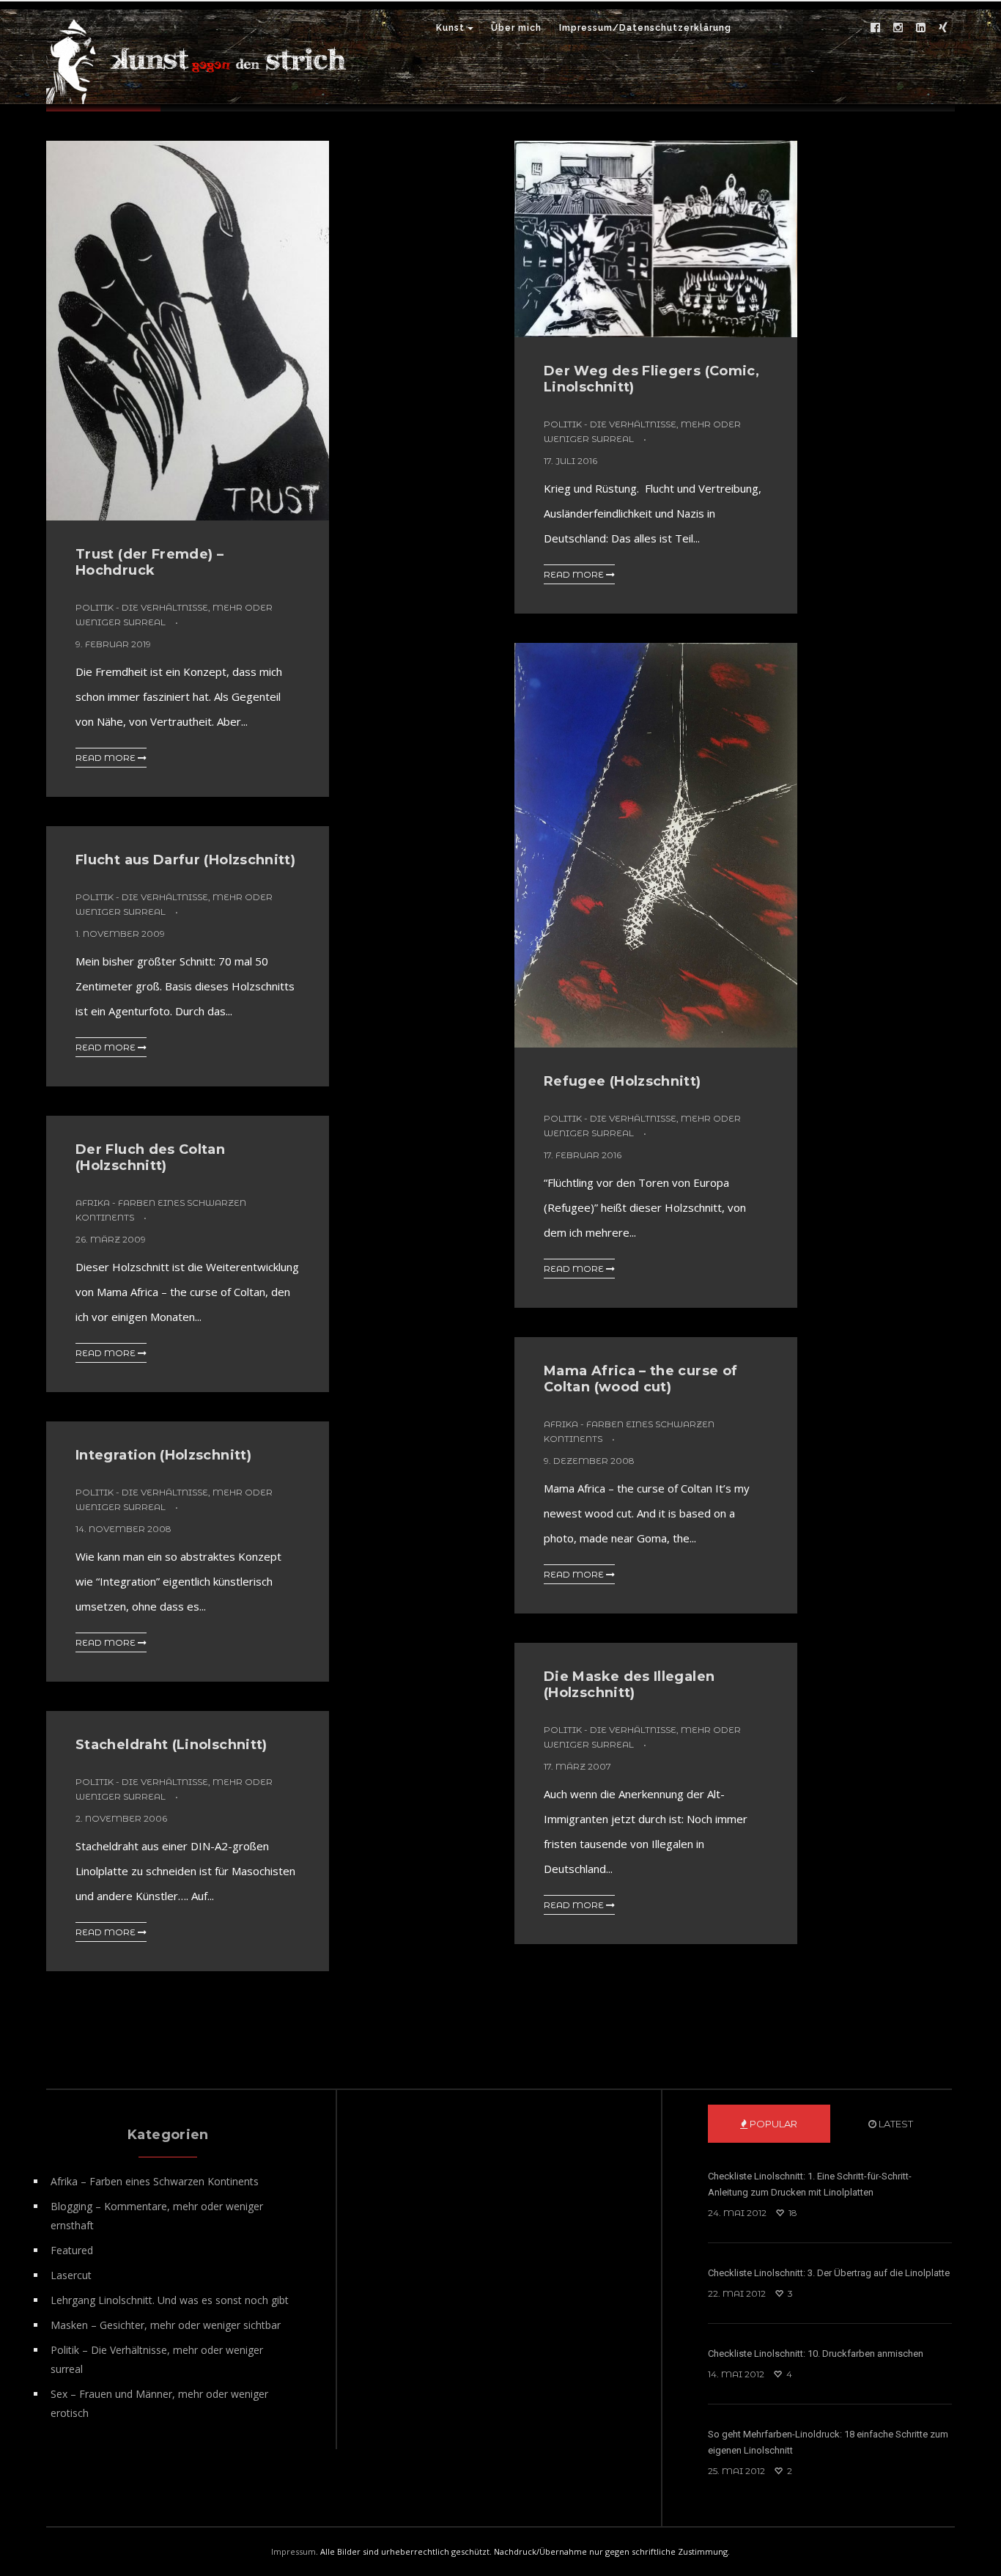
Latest (895, 2124)
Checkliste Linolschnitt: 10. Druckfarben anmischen (816, 2354)
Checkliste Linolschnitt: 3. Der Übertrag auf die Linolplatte (829, 2273)
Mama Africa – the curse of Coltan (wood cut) (640, 1379)
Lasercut (71, 2275)
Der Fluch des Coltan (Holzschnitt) (150, 1158)
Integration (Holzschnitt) (163, 1455)
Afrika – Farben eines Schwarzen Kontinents (155, 2181)
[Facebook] (875, 28)
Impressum (293, 2551)
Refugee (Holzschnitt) (623, 1081)
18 (792, 2213)
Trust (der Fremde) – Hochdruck (149, 562)
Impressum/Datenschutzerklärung (645, 28)
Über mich (516, 28)
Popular (772, 2124)
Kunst (450, 28)
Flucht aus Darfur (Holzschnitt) (185, 860)
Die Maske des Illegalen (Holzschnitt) (629, 1685)
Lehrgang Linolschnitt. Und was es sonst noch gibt (170, 2300)
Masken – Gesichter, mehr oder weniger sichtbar (166, 2325)
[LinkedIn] (920, 28)
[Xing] (943, 28)
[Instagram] (898, 28)
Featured (72, 2250)
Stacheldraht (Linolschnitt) (171, 1745)
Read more (107, 758)
